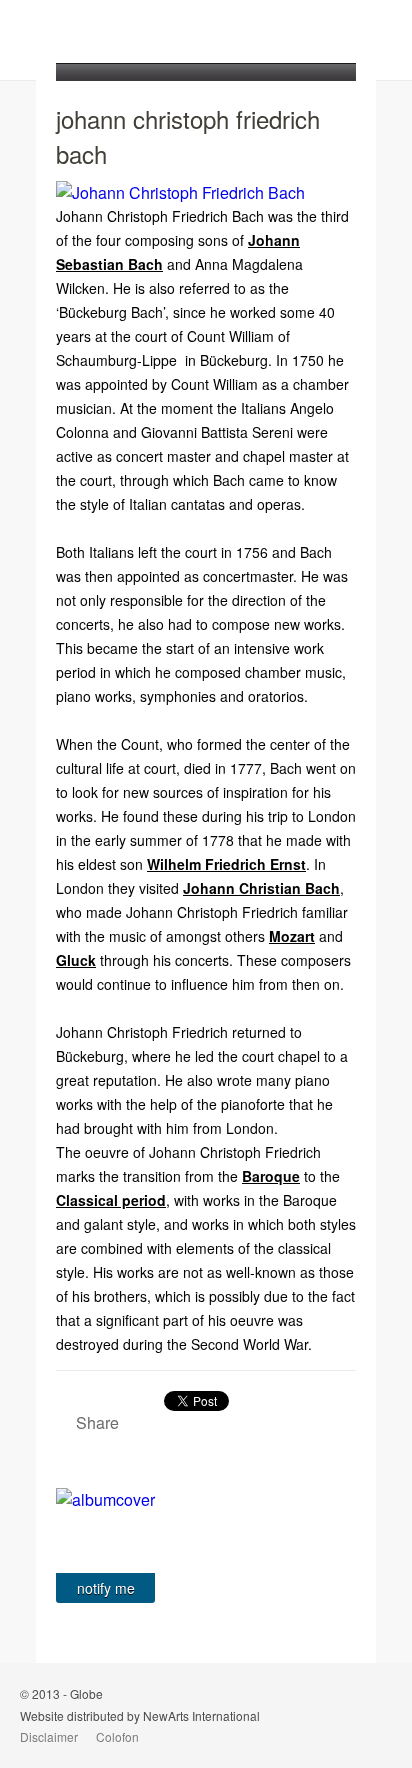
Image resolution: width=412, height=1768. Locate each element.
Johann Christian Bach (261, 888)
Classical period (111, 1200)
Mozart (292, 936)
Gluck (76, 960)
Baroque (271, 1176)
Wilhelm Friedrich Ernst (226, 864)
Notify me (106, 1588)
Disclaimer (49, 1736)
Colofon (117, 1736)
